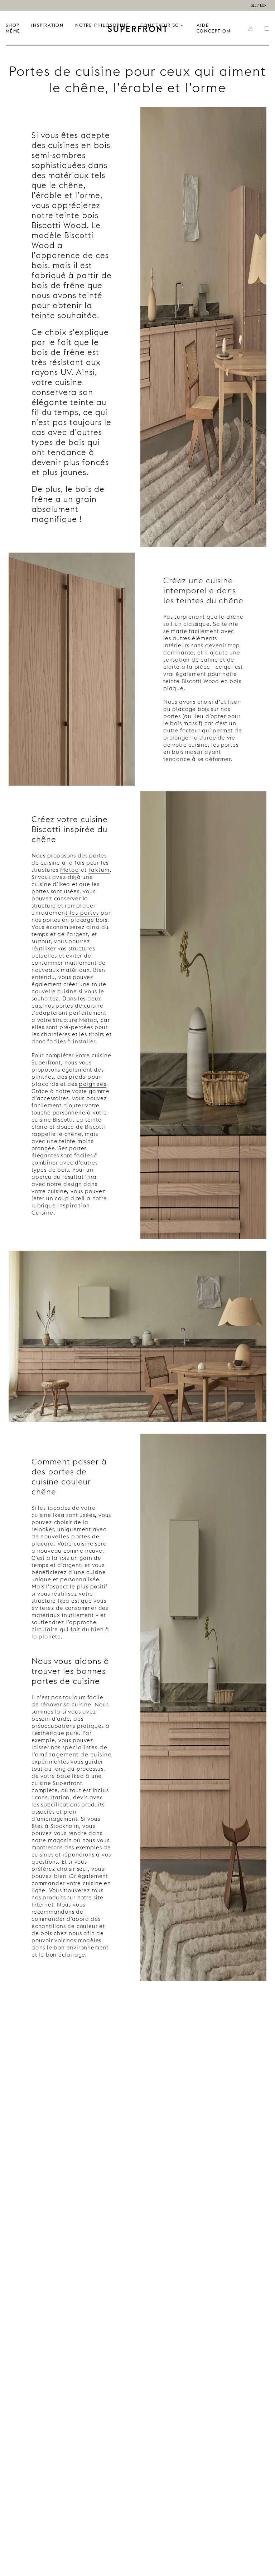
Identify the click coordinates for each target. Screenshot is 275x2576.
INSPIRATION (47, 25)
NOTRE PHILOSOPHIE (102, 25)
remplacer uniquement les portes (65, 909)
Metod (70, 870)
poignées (93, 1084)
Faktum (99, 870)
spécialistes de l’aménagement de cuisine (72, 1751)
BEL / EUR (259, 6)
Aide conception (214, 28)
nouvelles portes (65, 1536)
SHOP (13, 25)
